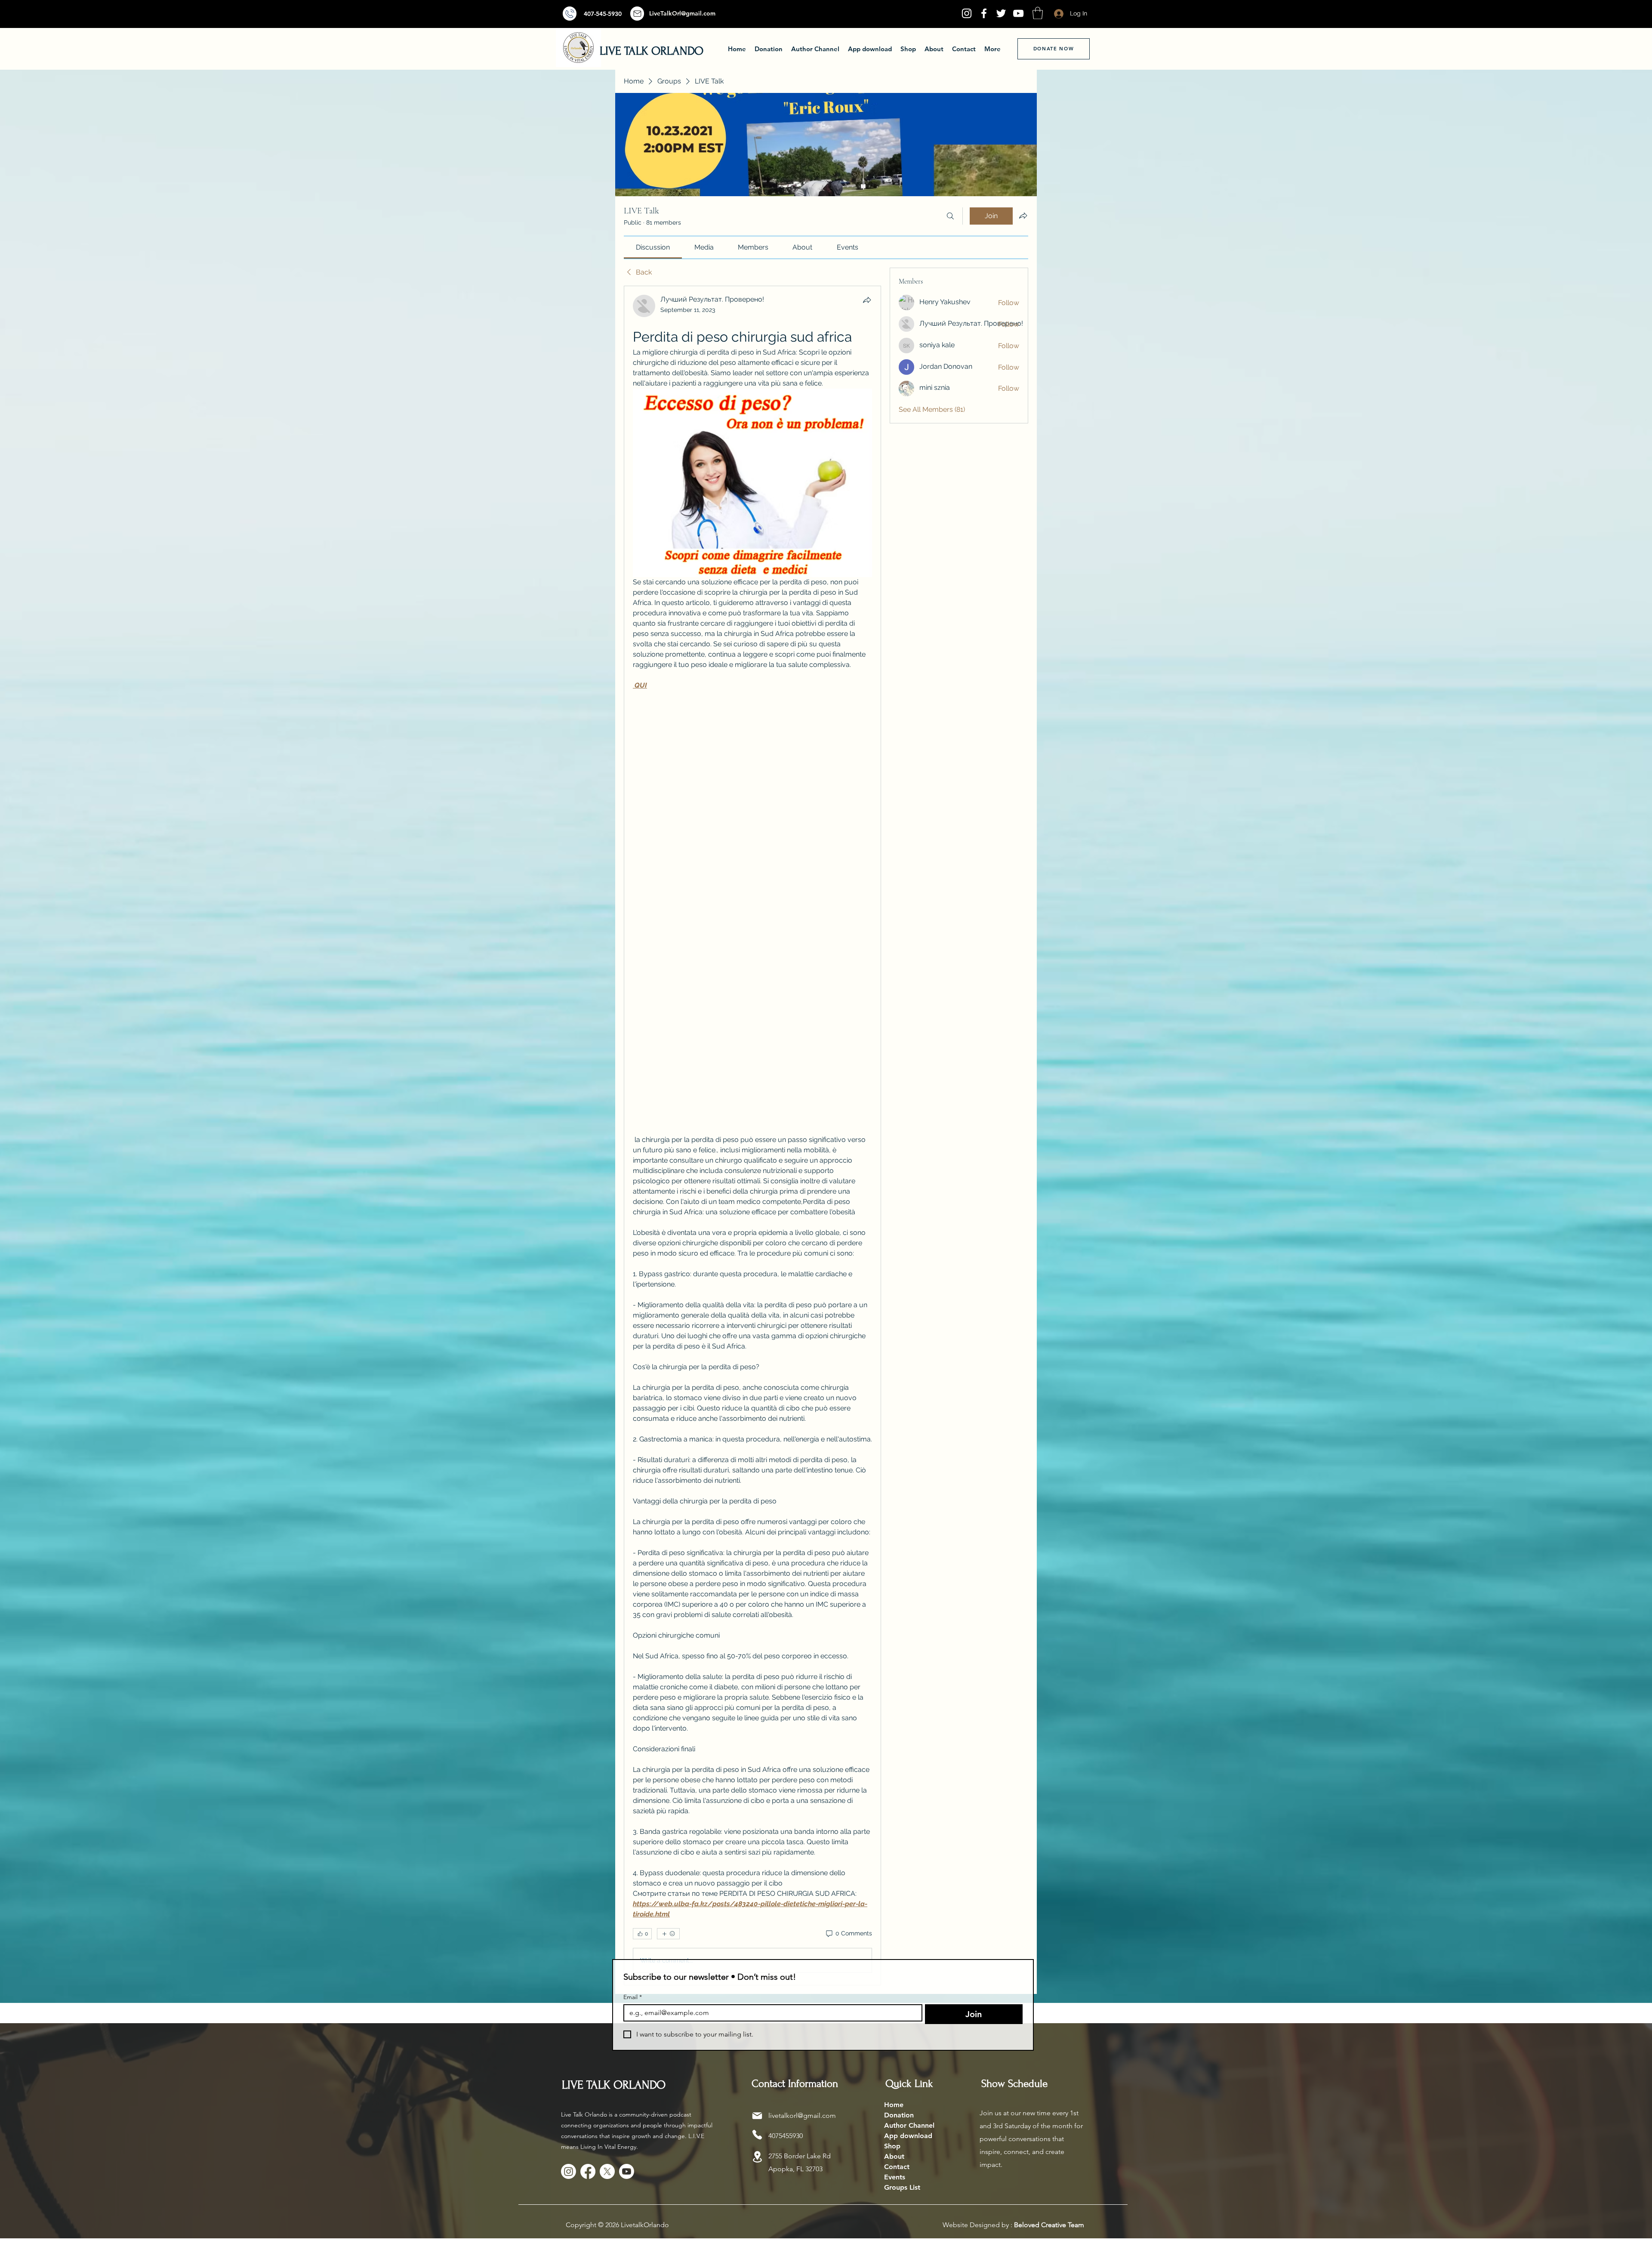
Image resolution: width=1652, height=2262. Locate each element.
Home (894, 2105)
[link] (653, 247)
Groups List (902, 2187)
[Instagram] (967, 13)
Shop (892, 2146)
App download (908, 2136)
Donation (899, 2115)
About (894, 2156)
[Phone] (757, 2135)
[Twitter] (1001, 13)
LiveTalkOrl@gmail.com (682, 13)
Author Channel (909, 2125)
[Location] (757, 2157)
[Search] (950, 216)
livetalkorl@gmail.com (802, 2115)
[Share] (867, 300)
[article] (752, 1136)
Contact (897, 2167)
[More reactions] (668, 1934)
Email (633, 1997)
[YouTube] (1018, 13)
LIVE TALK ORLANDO (652, 51)
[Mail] (570, 14)
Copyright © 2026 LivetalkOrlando (617, 2225)
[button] (1038, 13)
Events (895, 2177)
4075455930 (786, 2136)
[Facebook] (984, 13)
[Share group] (1023, 216)
